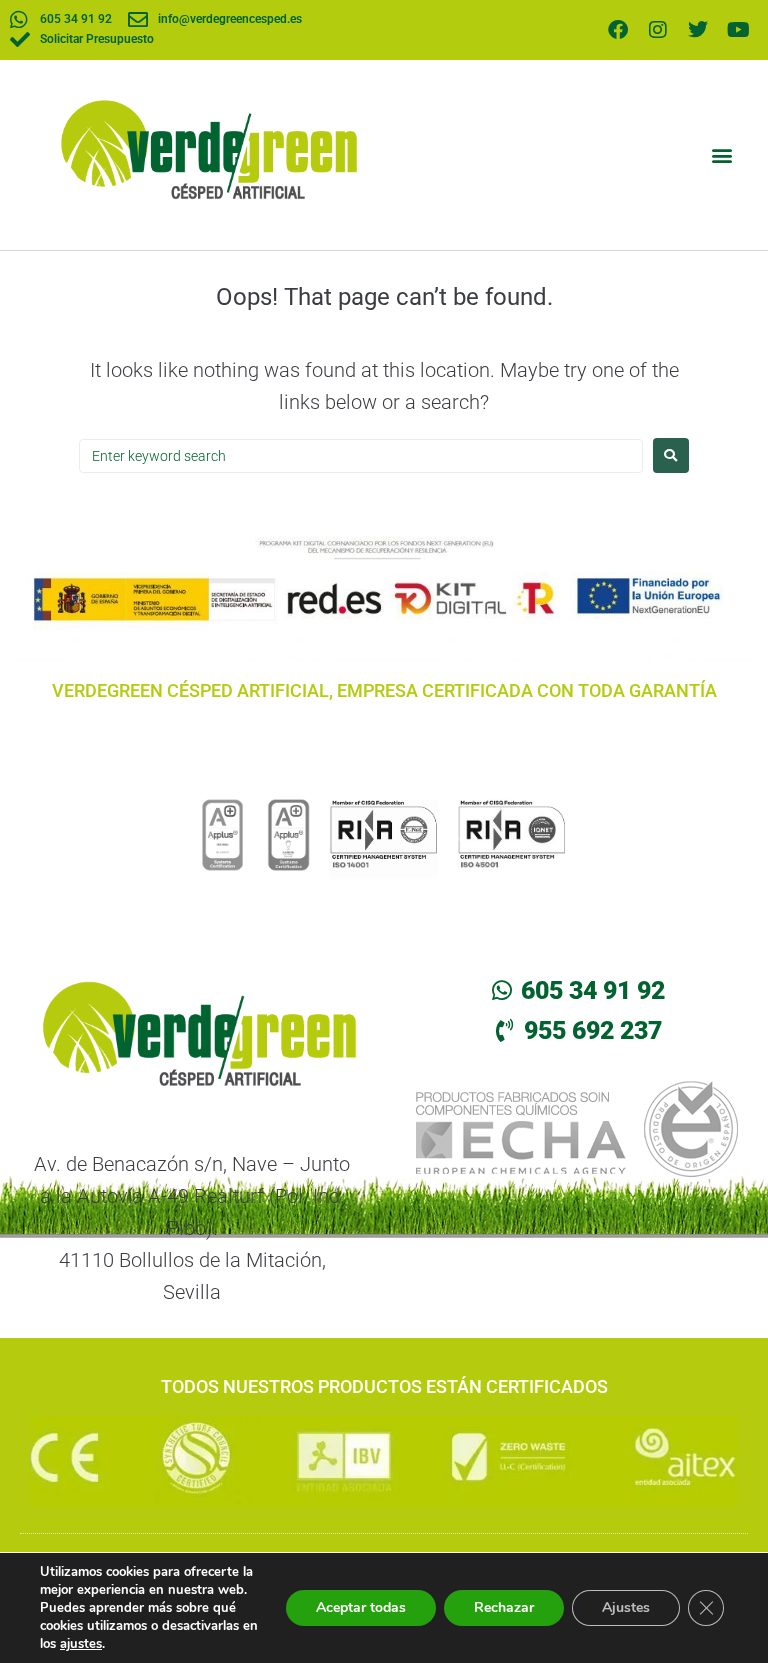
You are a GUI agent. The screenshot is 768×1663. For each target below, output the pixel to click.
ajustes (81, 1644)
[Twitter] (698, 30)
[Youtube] (738, 30)
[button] (721, 154)
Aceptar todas (361, 1607)
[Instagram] (658, 30)
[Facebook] (618, 30)
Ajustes (626, 1607)
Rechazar (504, 1607)
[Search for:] (361, 455)
